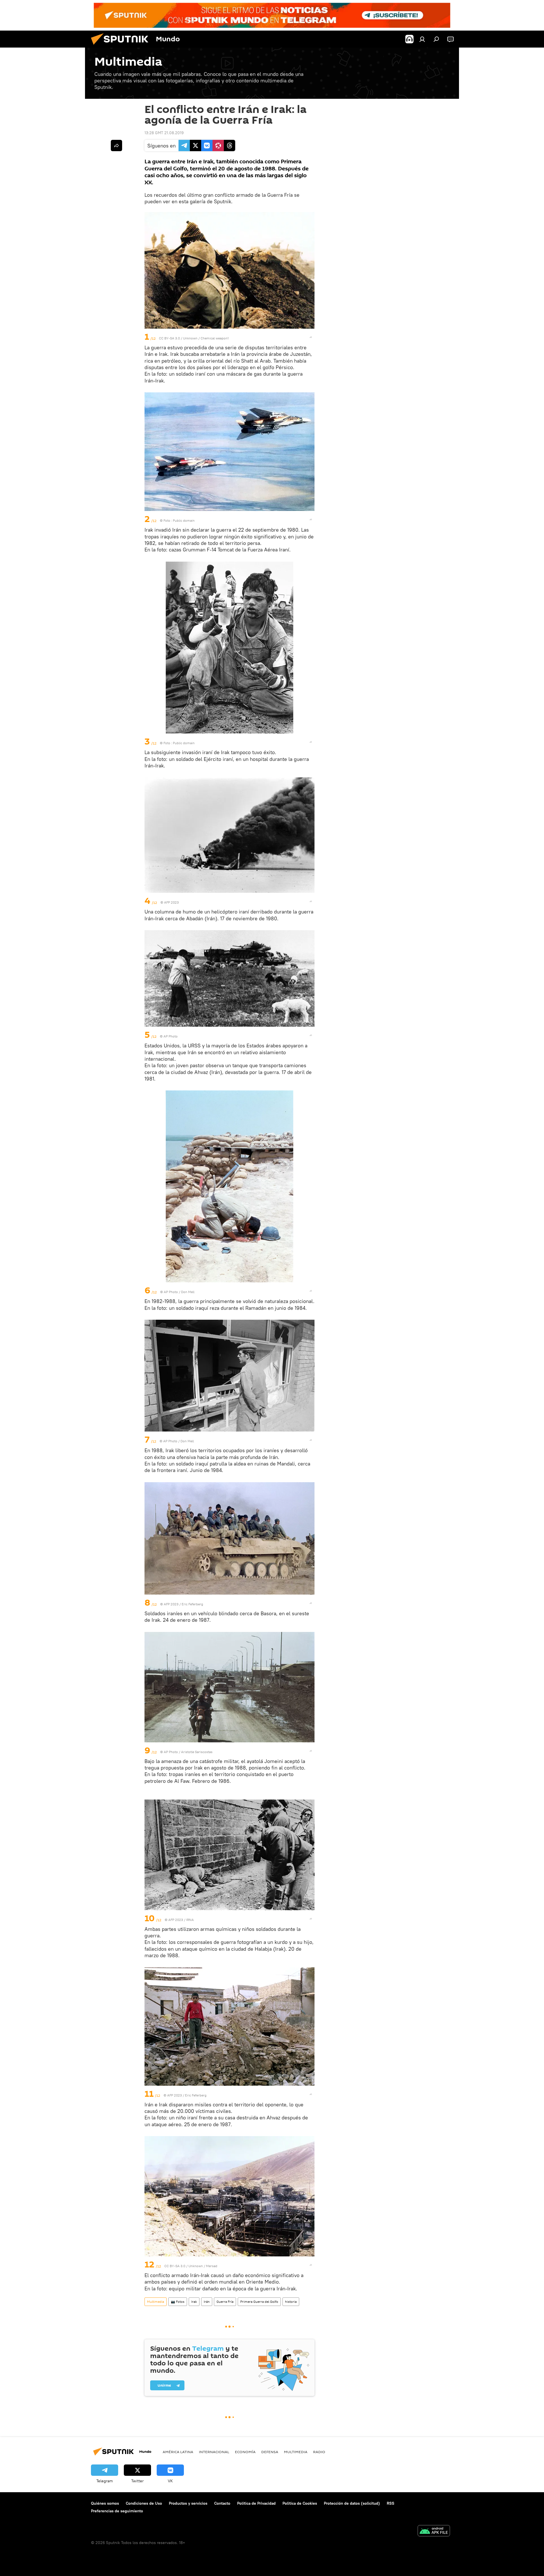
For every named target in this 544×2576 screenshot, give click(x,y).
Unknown (190, 338)
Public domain (184, 520)
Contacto (222, 2503)
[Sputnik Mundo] (122, 46)
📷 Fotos (178, 2302)
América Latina (178, 2452)
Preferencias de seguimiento (117, 2511)
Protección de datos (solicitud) (352, 2503)
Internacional (214, 2452)
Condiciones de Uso (144, 2503)
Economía (245, 2452)
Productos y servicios (188, 2503)
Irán (207, 2302)
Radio (319, 2452)
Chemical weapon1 (215, 338)
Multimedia (156, 2302)
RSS (391, 2503)
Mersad (212, 2266)
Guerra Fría (225, 2302)
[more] (311, 337)
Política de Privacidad (256, 2503)
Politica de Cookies (300, 2503)
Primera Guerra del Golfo (259, 2302)
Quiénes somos (105, 2503)
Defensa (270, 2452)
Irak (194, 2302)
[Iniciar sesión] (422, 39)
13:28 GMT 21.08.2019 (164, 133)
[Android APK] (434, 2531)
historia (291, 2302)
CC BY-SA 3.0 (169, 338)
